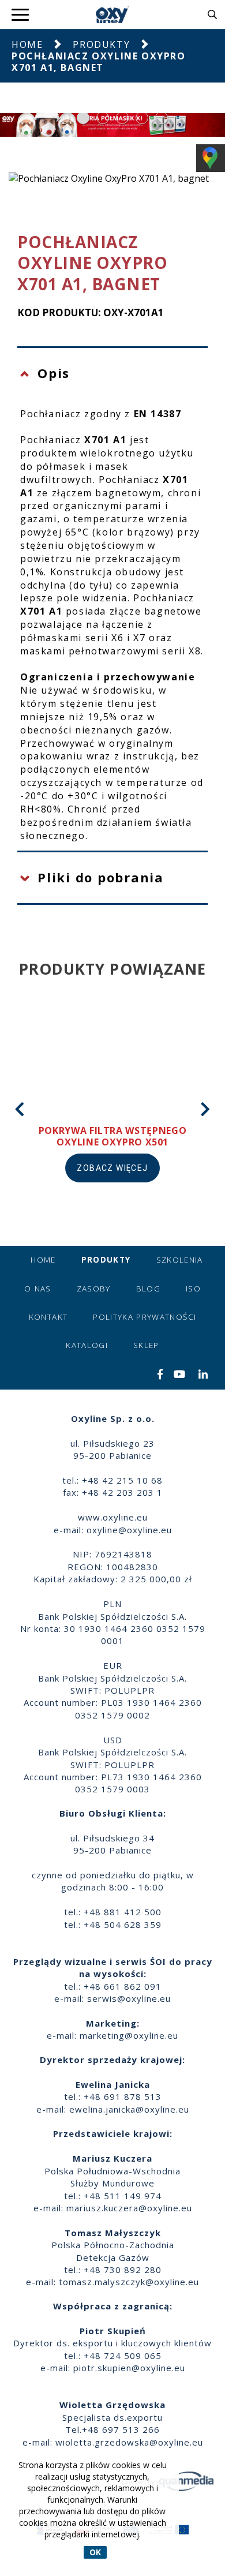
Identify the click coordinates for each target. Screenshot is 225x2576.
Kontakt (48, 1317)
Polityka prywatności (145, 1317)
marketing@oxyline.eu (129, 2035)
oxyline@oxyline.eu (129, 1530)
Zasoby (94, 1289)
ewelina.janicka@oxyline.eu (129, 2109)
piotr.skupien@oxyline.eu (129, 2368)
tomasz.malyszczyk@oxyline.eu (129, 2282)
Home (27, 44)
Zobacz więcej (112, 1168)
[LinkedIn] (203, 1375)
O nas (38, 1289)
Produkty (101, 44)
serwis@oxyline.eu (129, 1998)
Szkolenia (180, 1260)
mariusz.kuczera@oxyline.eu (129, 2208)
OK (95, 2552)
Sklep (146, 1345)
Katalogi (87, 1345)
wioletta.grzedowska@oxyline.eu (129, 2442)
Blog (148, 1289)
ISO (193, 1289)
